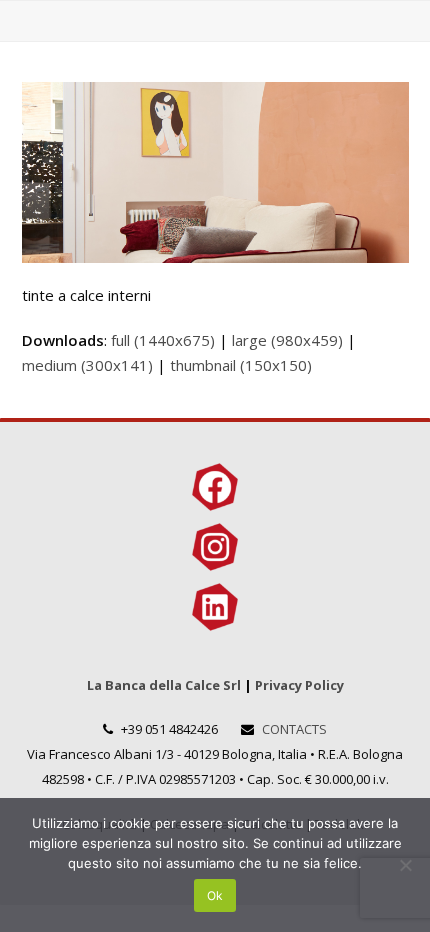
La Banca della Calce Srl (164, 685)
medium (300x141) (87, 365)
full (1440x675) (163, 340)
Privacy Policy (299, 685)
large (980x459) (287, 340)
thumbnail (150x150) (241, 365)
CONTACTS (294, 729)
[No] (405, 865)
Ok (215, 895)
